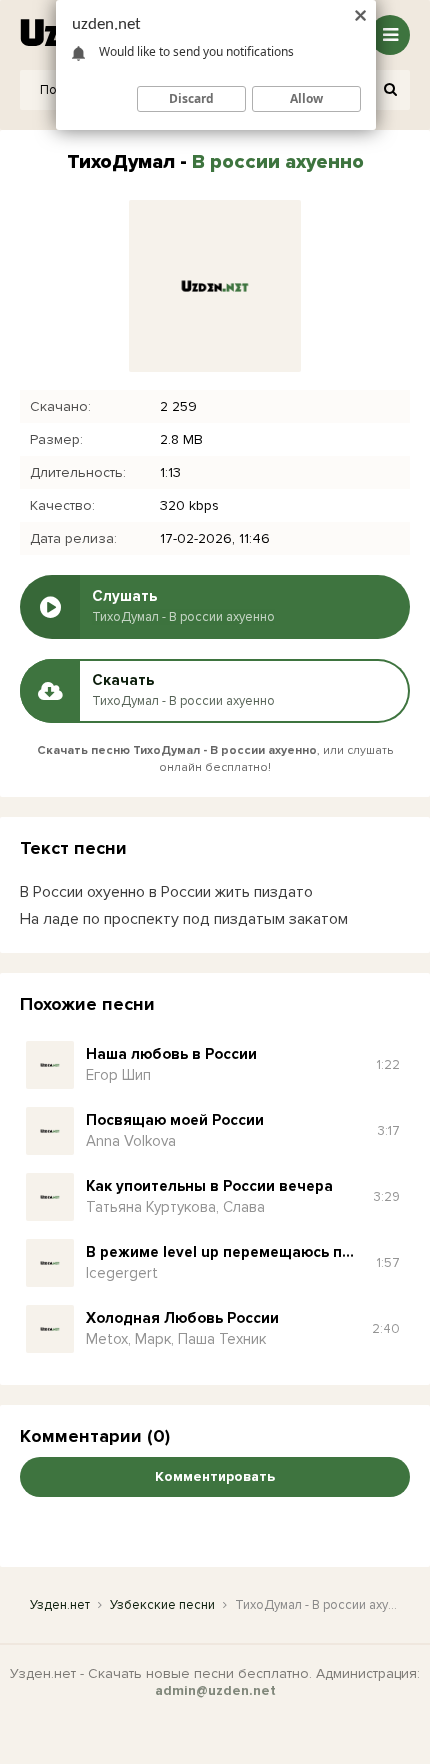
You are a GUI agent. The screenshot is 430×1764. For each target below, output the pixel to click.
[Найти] (390, 90)
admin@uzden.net (215, 1690)
